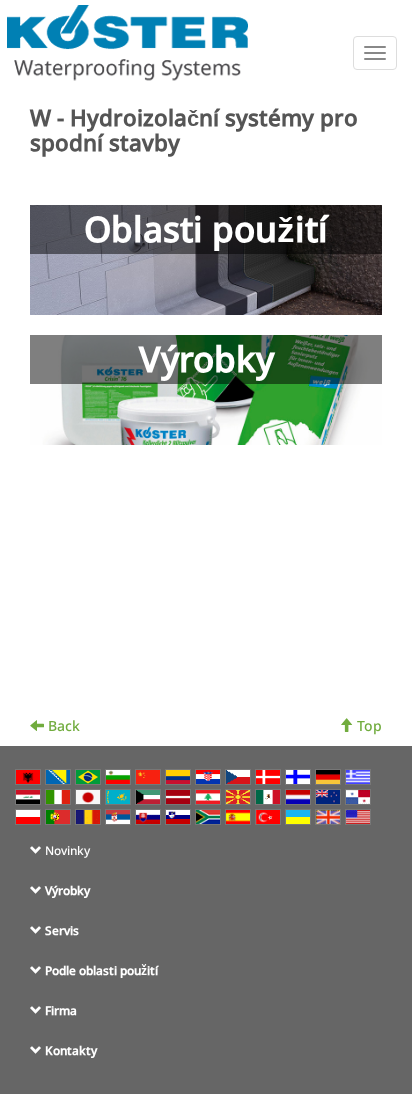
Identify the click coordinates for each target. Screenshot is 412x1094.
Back (62, 725)
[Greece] (360, 775)
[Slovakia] (150, 815)
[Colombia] (180, 775)
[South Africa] (210, 815)
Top (367, 725)
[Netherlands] (300, 795)
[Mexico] (270, 795)
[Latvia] (180, 795)
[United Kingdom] (330, 815)
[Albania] (30, 775)
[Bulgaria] (120, 775)
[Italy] (60, 795)
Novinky (67, 850)
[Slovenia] (180, 815)
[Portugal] (60, 815)
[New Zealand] (330, 795)
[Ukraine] (300, 815)
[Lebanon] (210, 795)
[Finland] (300, 775)
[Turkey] (270, 815)
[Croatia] (210, 775)
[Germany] (330, 775)
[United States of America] (360, 815)
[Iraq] (30, 795)
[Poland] (30, 815)
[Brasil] (90, 775)
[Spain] (240, 815)
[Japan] (90, 795)
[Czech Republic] (240, 775)
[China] (150, 775)
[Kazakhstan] (120, 795)
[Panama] (360, 795)
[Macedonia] (240, 795)
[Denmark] (270, 775)
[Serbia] (120, 815)
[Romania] (90, 815)
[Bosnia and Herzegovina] (60, 775)
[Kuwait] (150, 795)
